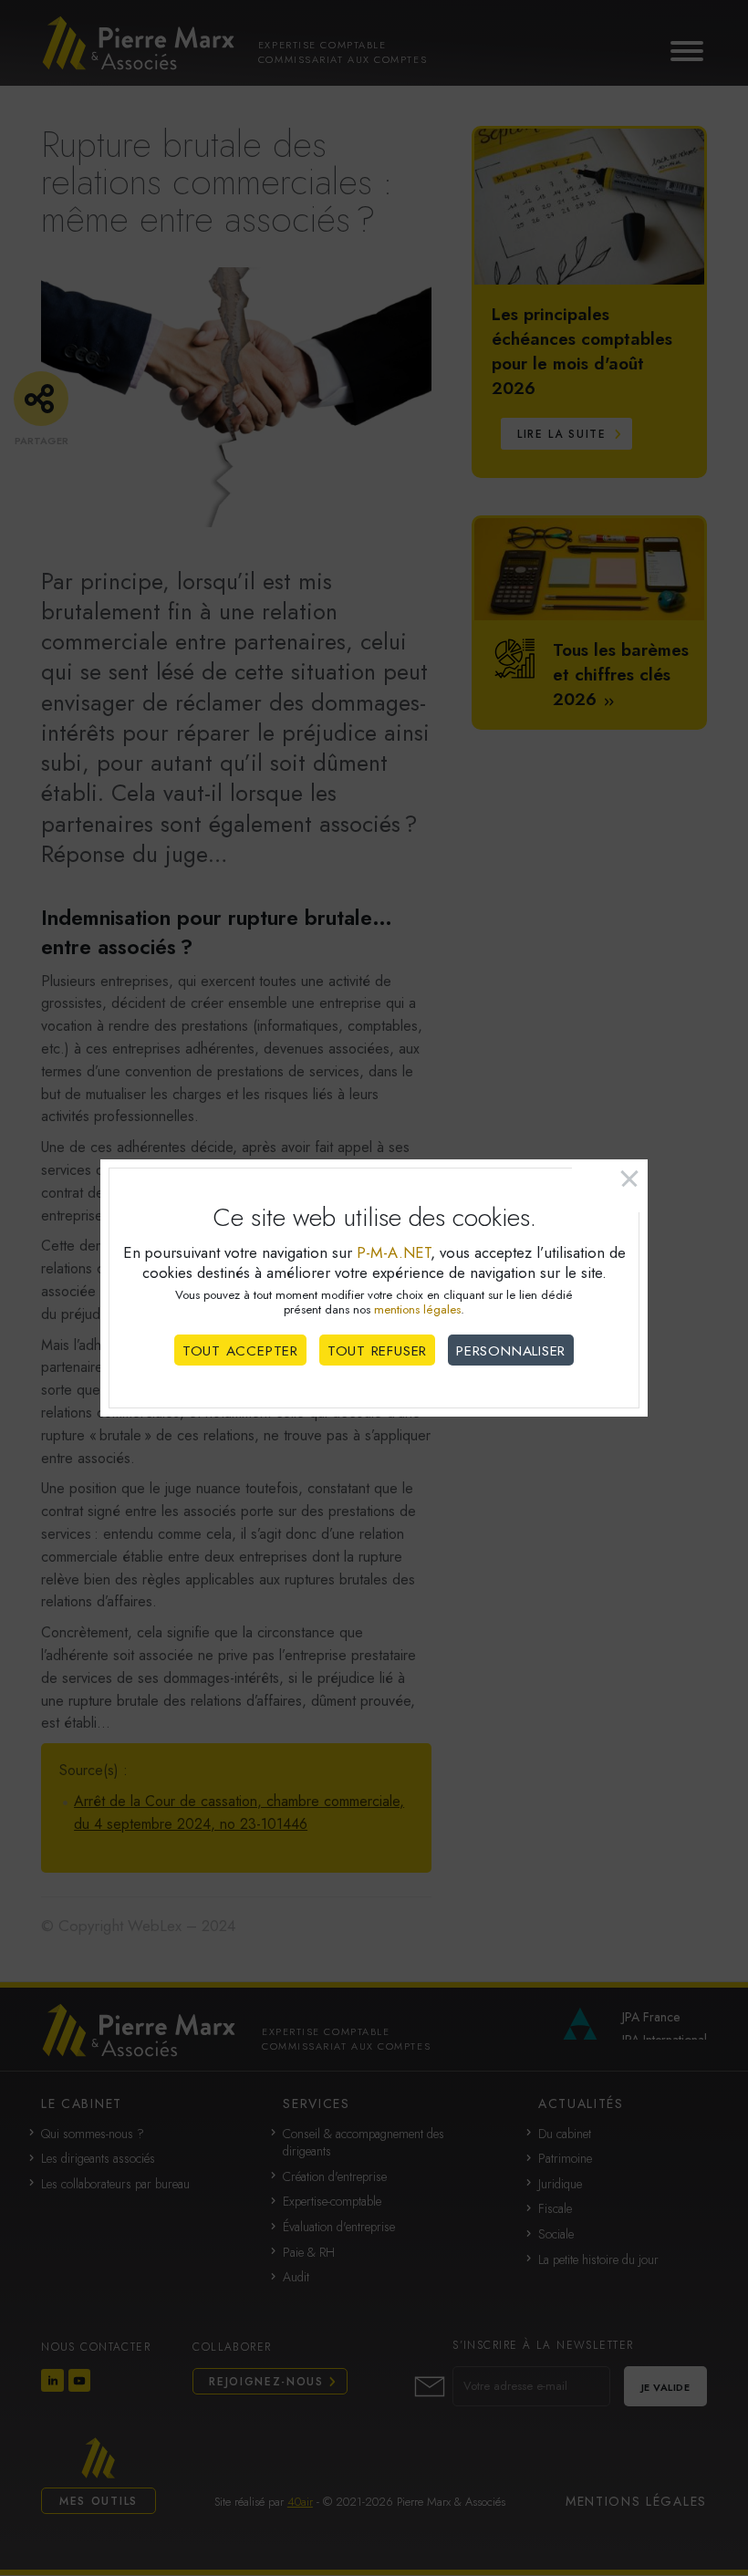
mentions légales (417, 1309)
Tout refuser (377, 1351)
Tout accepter (240, 1351)
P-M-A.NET (394, 1252)
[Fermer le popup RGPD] (610, 1186)
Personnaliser (511, 1351)
